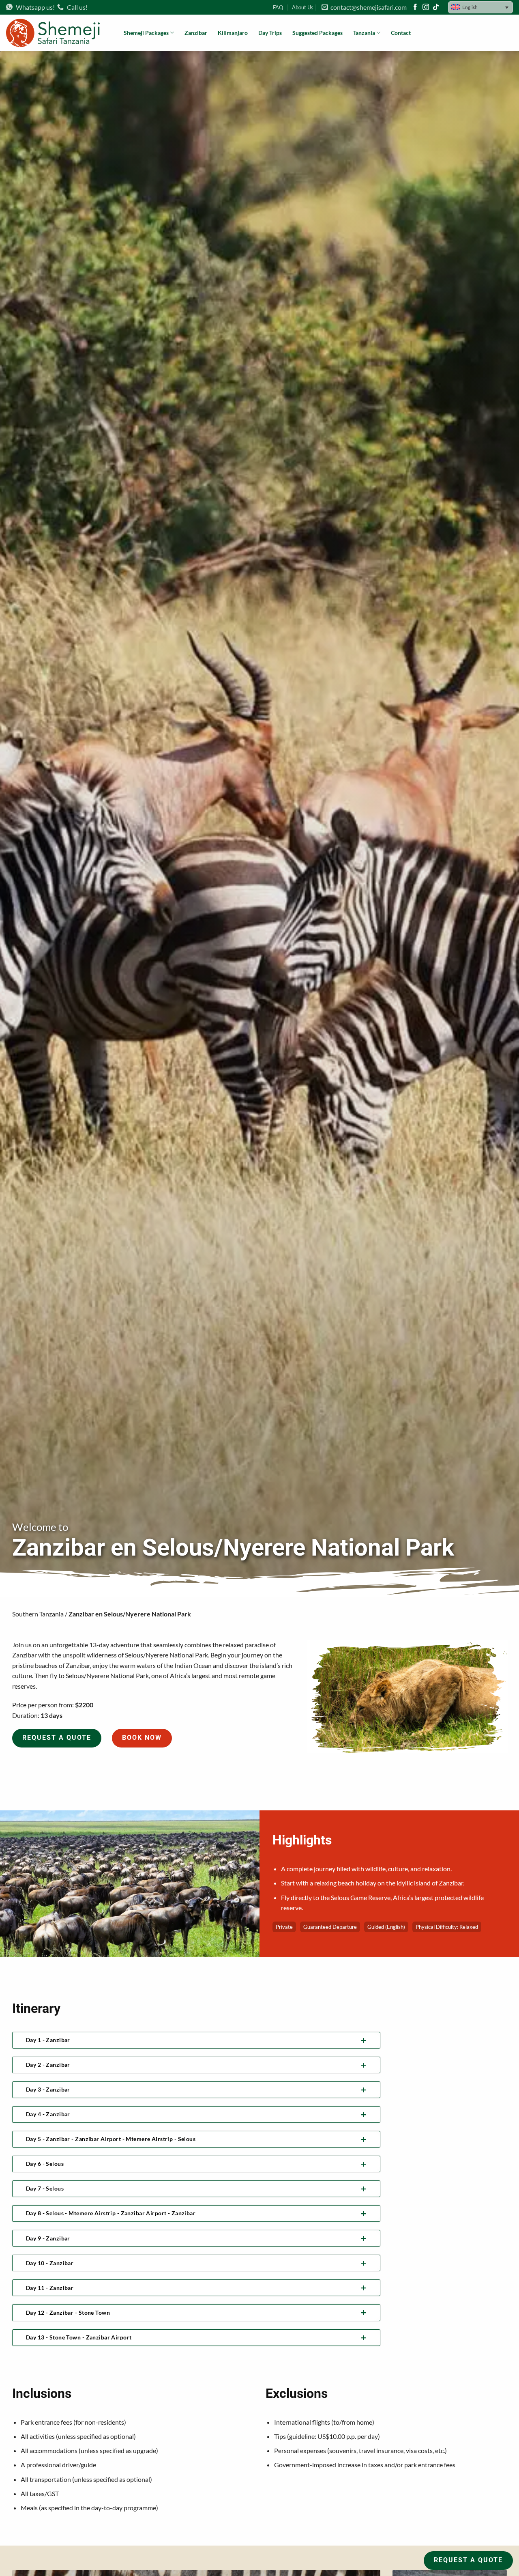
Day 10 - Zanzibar (50, 2263)
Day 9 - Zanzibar (48, 2238)
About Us (303, 7)
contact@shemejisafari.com (367, 7)
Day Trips (270, 33)
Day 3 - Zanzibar (48, 2089)
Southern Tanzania (38, 1614)
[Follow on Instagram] (426, 8)
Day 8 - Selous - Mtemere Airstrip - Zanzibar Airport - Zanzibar (111, 2213)
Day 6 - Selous (45, 2164)
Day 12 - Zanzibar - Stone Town (68, 2312)
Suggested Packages (317, 33)
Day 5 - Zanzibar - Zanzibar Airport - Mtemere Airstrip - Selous (111, 2139)
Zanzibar (196, 33)
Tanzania (364, 33)
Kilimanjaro (233, 33)
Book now (142, 1738)
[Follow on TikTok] (436, 8)
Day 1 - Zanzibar (48, 2040)
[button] (480, 7)
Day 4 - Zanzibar (48, 2114)
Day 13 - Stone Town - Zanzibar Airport (79, 2337)
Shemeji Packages (146, 33)
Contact (401, 33)
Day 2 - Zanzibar (48, 2065)
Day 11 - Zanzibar (50, 2288)
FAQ (278, 7)
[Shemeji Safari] (59, 33)
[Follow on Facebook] (415, 8)
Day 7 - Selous (45, 2188)
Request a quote (57, 1738)
